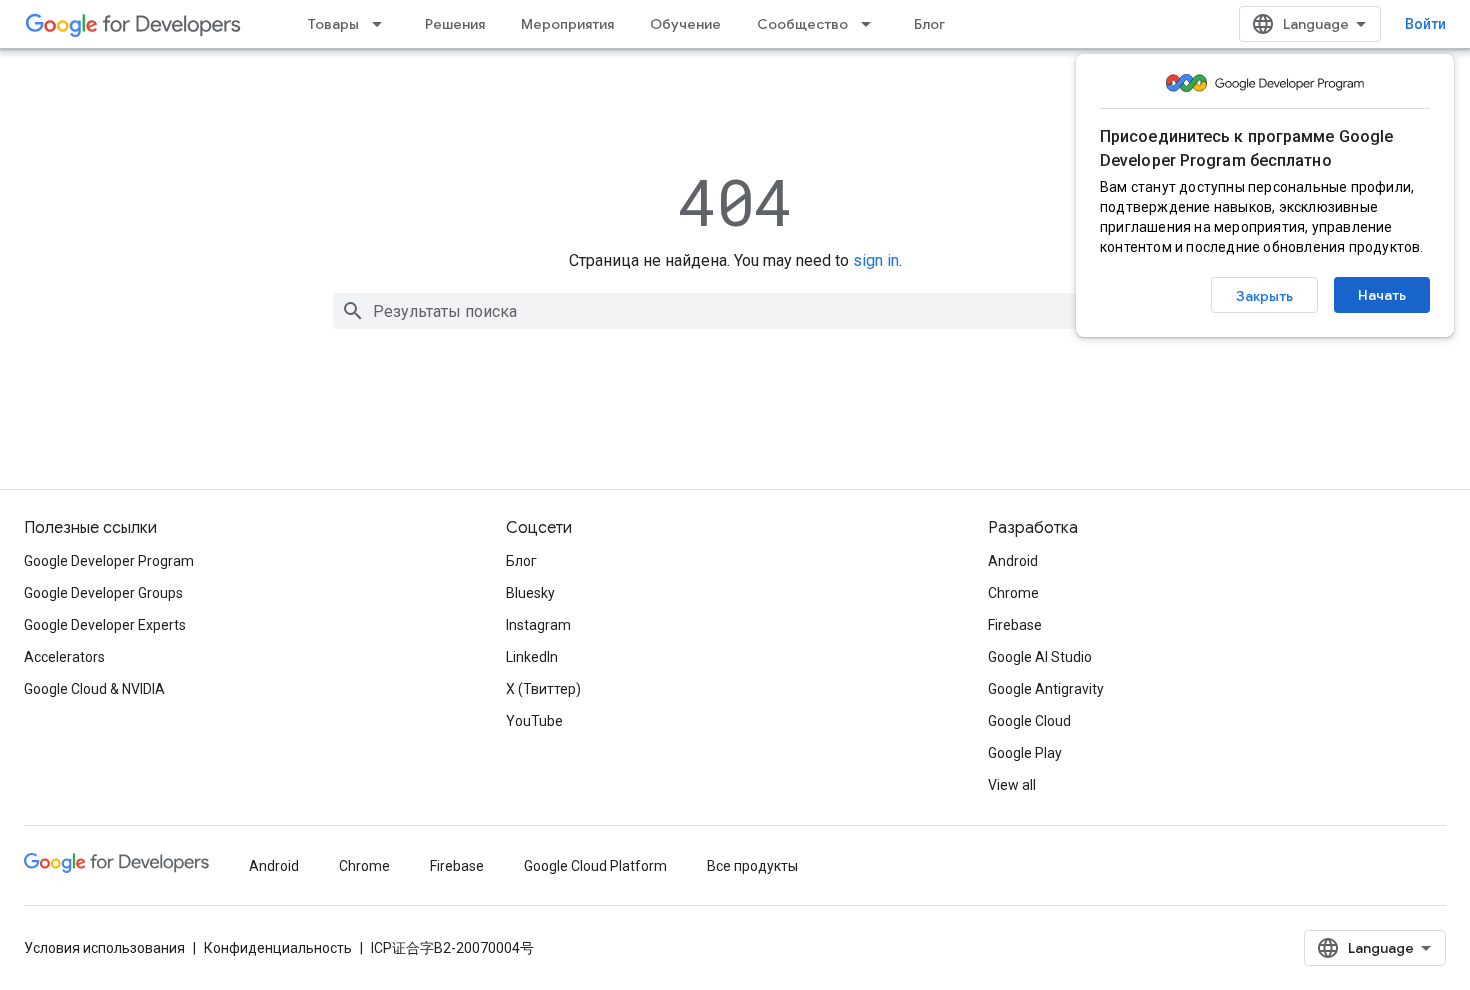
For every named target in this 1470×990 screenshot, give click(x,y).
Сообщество (802, 24)
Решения (455, 24)
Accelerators (64, 657)
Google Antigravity (1046, 689)
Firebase (1015, 625)
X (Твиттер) (543, 689)
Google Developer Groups (103, 593)
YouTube (534, 721)
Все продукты (752, 866)
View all (1012, 785)
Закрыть (1264, 296)
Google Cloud (1029, 721)
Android (1013, 561)
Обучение (685, 24)
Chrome (1013, 593)
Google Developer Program (109, 561)
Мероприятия (567, 24)
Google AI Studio (1040, 657)
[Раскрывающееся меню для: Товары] (383, 24)
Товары (333, 24)
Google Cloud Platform (595, 866)
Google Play (1025, 753)
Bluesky (530, 593)
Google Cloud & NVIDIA (94, 689)
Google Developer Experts (105, 625)
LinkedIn (532, 657)
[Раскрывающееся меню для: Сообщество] (872, 24)
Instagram (538, 625)
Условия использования (104, 948)
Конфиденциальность (278, 948)
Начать (1382, 295)
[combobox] (735, 311)
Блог (929, 24)
